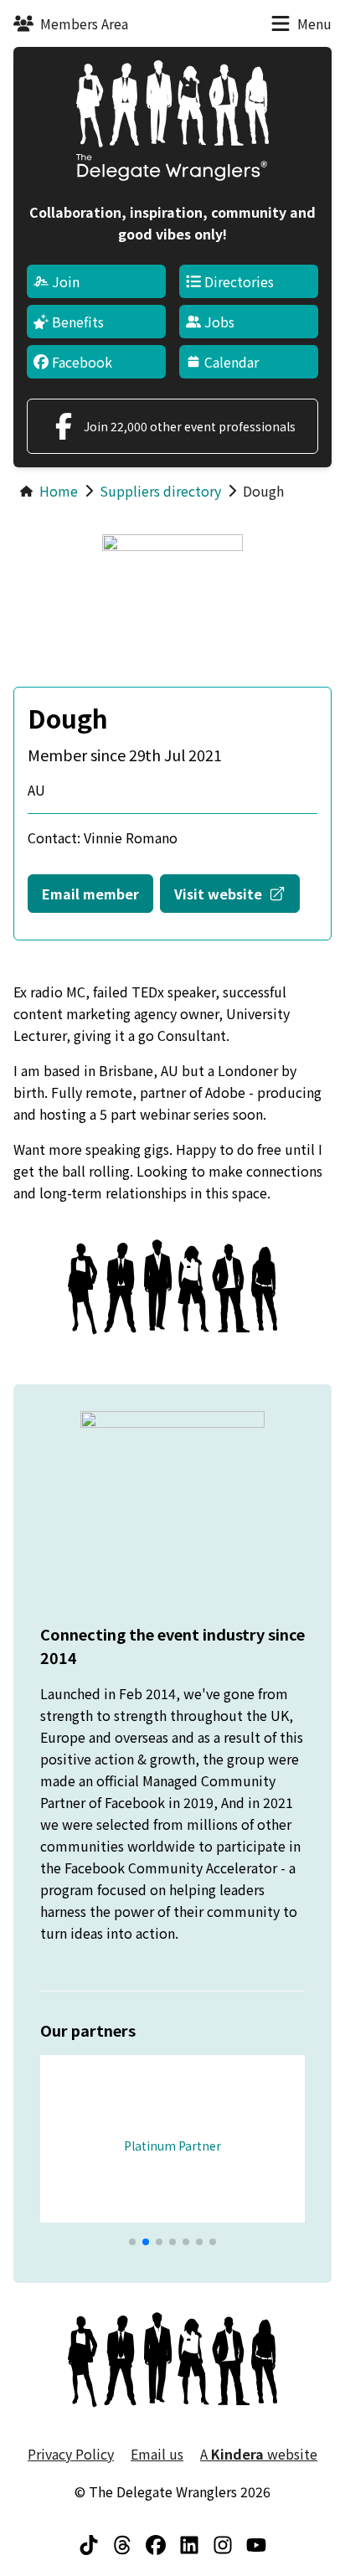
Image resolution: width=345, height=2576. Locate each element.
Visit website (237, 893)
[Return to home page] (172, 121)
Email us (157, 2454)
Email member (90, 894)
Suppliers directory (160, 491)
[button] (132, 2242)
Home (59, 491)
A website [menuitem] (259, 2454)
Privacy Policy (71, 2454)
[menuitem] (96, 281)
